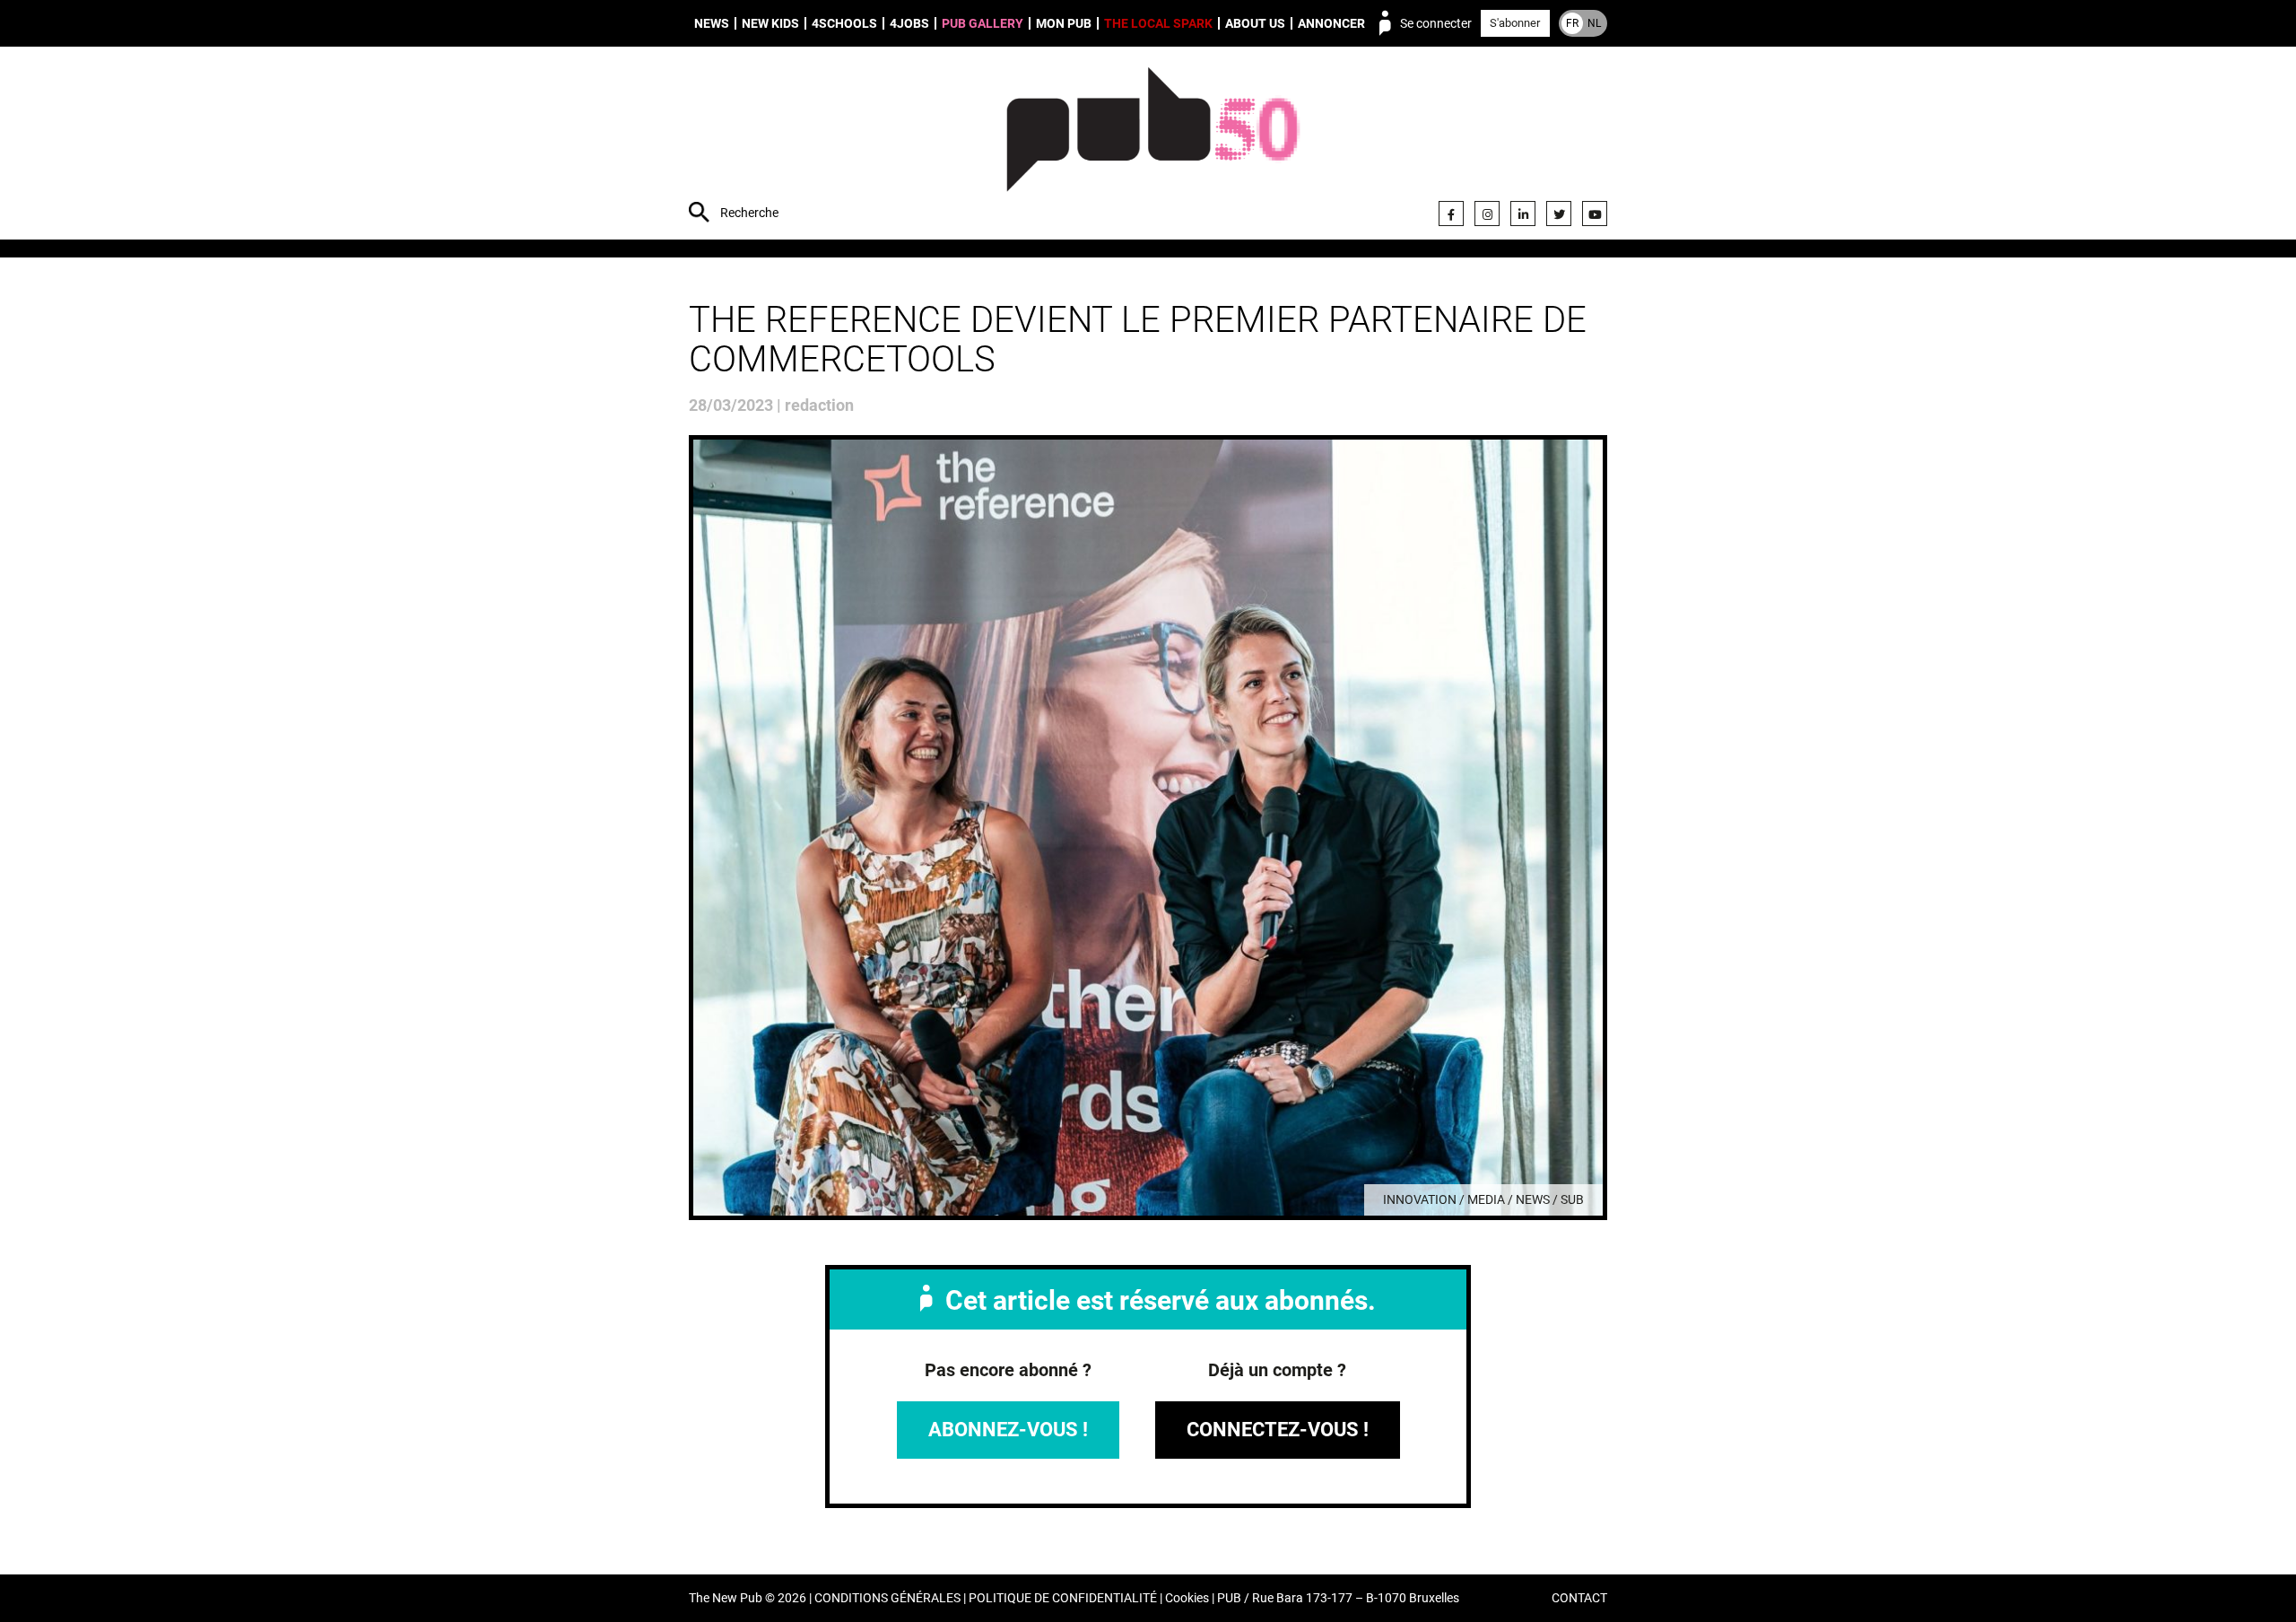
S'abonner (1515, 23)
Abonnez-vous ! (1008, 1430)
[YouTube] (1595, 214)
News (712, 23)
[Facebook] (1451, 214)
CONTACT (1579, 1598)
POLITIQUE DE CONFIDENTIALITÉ (1063, 1598)
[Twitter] (1559, 214)
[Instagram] (1487, 214)
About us (1255, 23)
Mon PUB (1064, 23)
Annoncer (1331, 23)
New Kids (770, 23)
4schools (844, 23)
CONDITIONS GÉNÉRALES (887, 1598)
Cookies (1187, 1598)
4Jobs (909, 23)
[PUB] (1153, 145)
